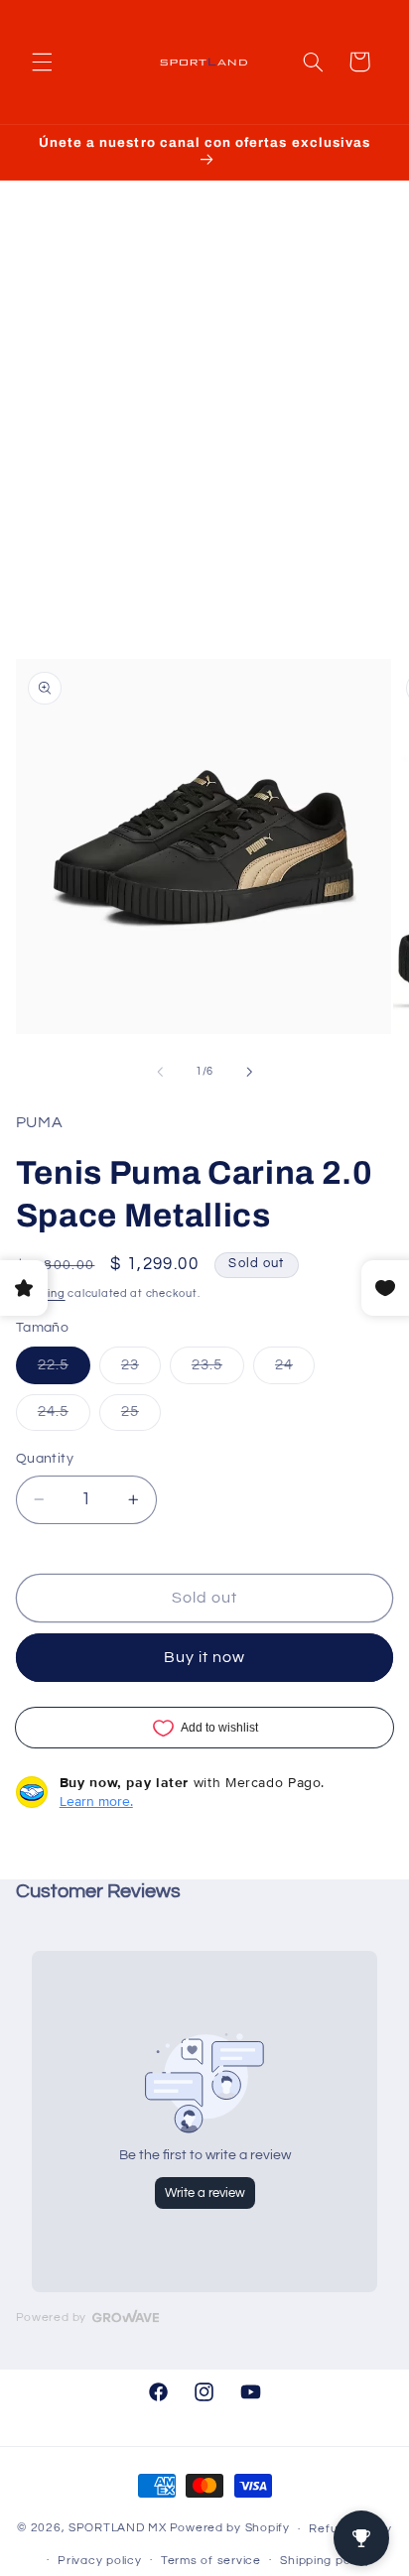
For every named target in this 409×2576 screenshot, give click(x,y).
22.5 (64, 1370)
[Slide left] (160, 1072)
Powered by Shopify (230, 2529)
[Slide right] (249, 1072)
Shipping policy (325, 2561)
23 (141, 1370)
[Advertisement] (204, 440)
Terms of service (211, 2561)
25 (141, 1417)
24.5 (64, 1417)
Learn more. (96, 1801)
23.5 (218, 1370)
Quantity (45, 1459)
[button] (42, 62)
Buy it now (205, 1657)
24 (295, 1370)
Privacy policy (99, 2561)
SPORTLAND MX (118, 2529)
